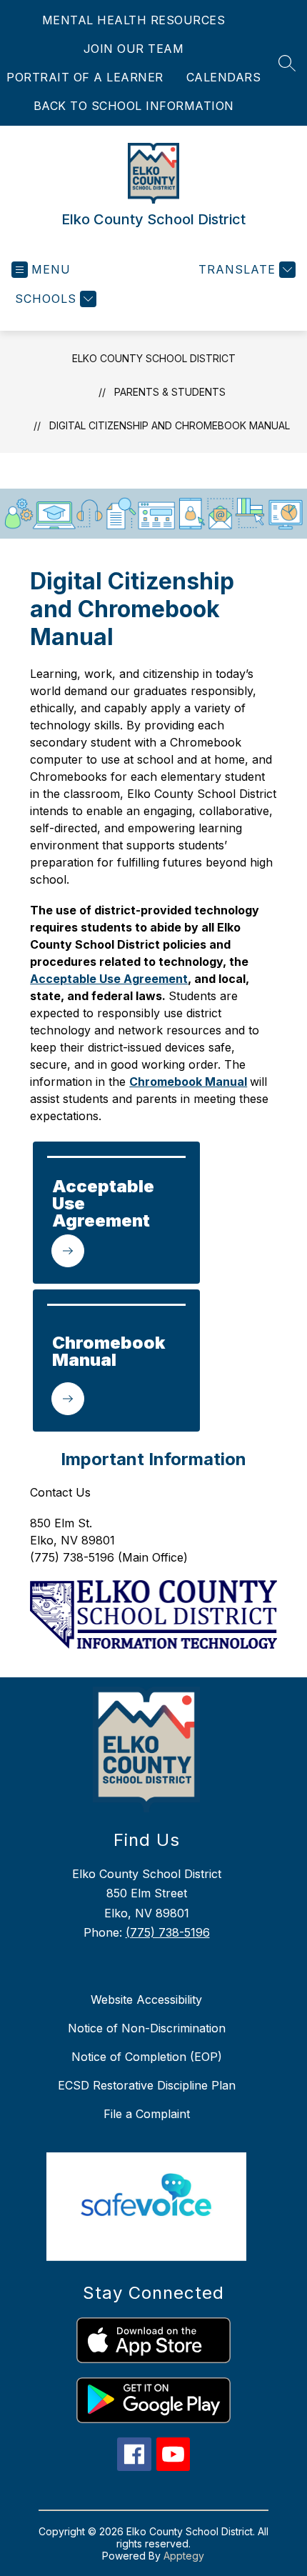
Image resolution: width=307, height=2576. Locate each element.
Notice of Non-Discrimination (147, 2028)
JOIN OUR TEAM (134, 49)
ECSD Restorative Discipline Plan (147, 2085)
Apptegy (184, 2556)
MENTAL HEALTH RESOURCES (134, 20)
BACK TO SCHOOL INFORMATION (134, 106)
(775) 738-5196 (168, 1932)
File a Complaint (147, 2114)
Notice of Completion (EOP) (147, 2057)
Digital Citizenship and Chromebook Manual (170, 425)
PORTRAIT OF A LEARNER (85, 77)
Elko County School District (154, 358)
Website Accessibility (146, 2000)
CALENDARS (224, 77)
